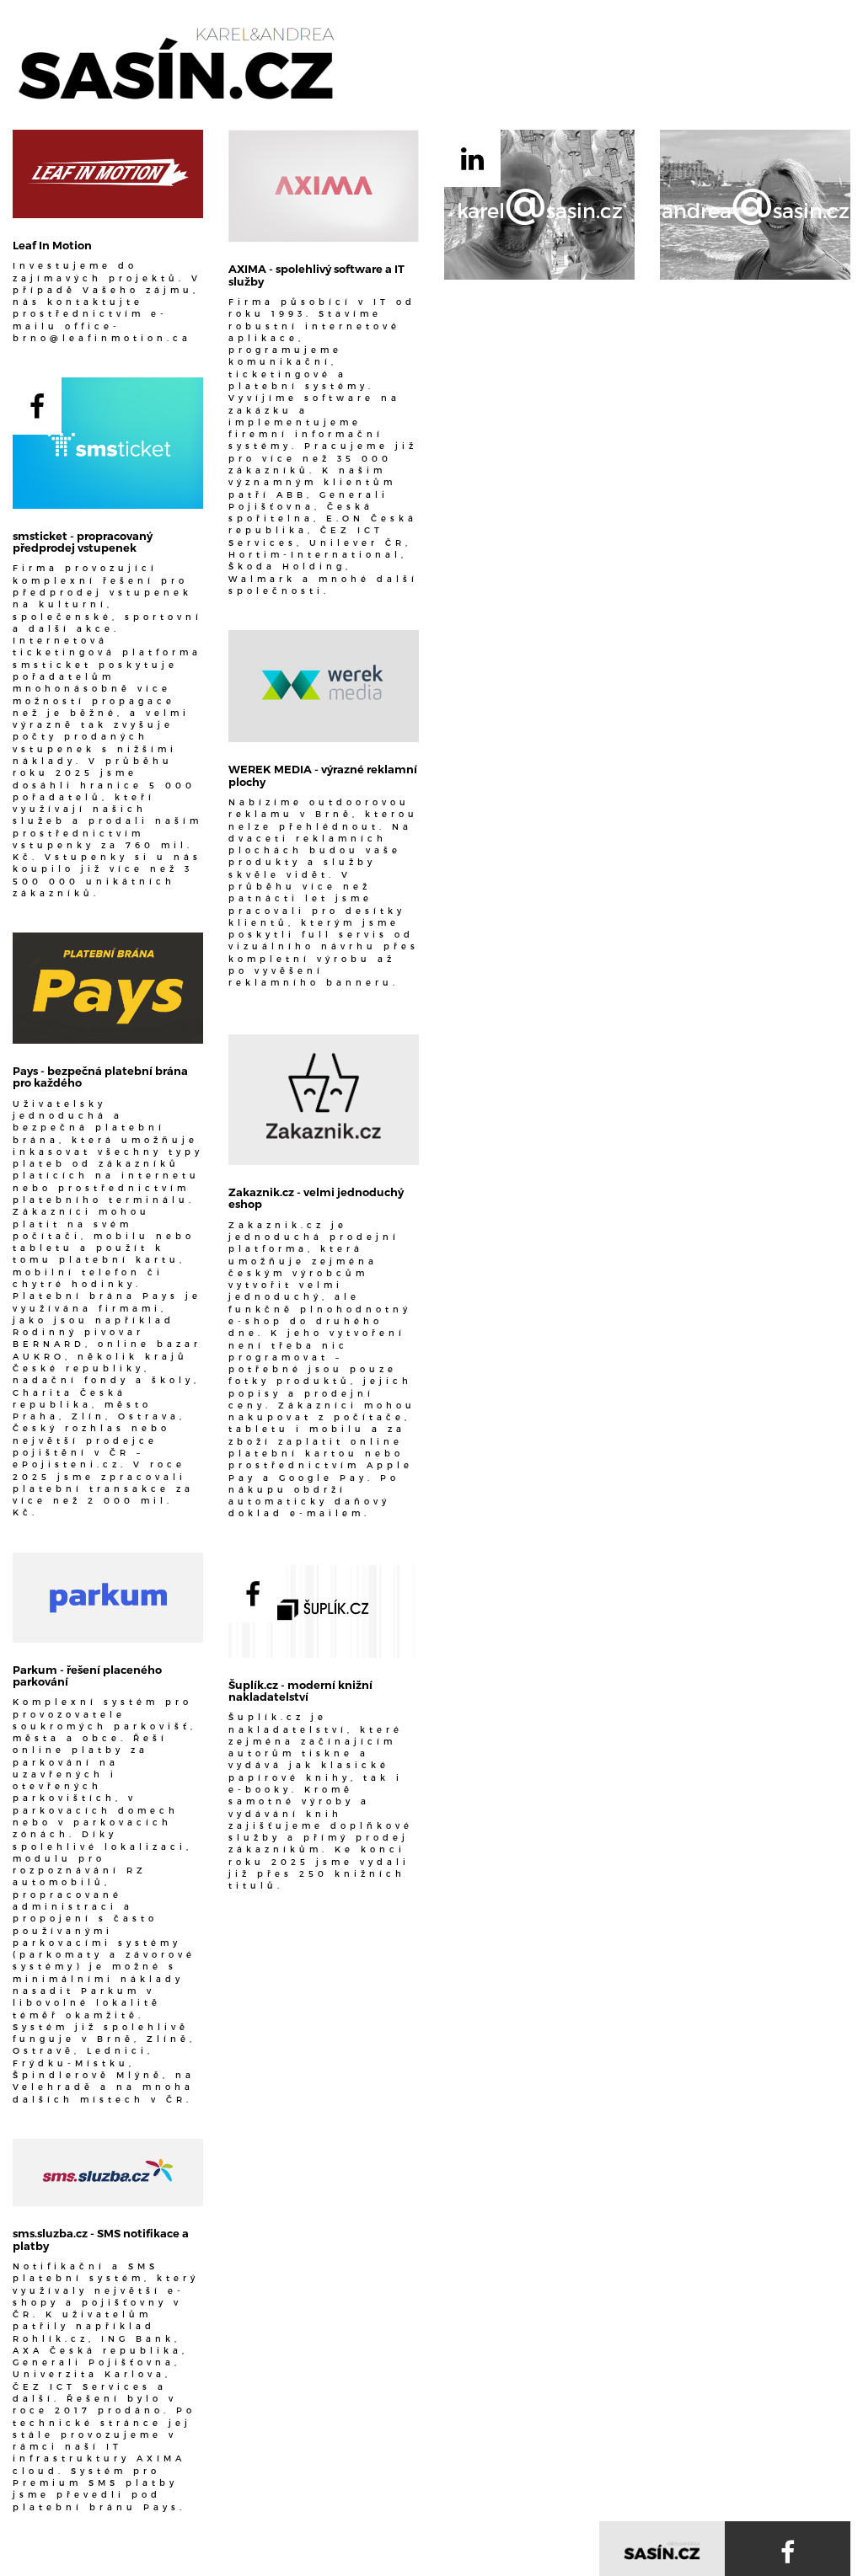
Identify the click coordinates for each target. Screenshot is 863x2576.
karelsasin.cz (540, 206)
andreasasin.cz (756, 206)
